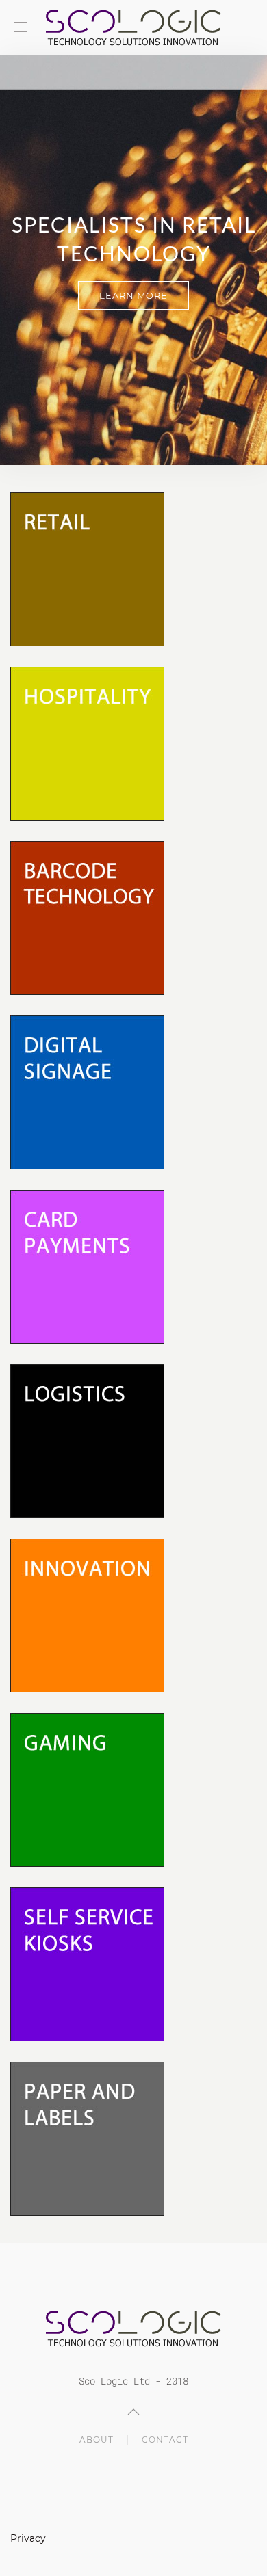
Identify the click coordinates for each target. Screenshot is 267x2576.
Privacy (28, 2538)
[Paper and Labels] (87, 2137)
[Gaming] (87, 1789)
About (97, 2440)
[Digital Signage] (87, 1091)
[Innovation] (87, 1614)
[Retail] (87, 568)
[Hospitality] (87, 742)
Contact (165, 2440)
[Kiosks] (87, 1963)
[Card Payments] (87, 1265)
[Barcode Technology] (87, 917)
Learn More (133, 295)
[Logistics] (87, 1440)
